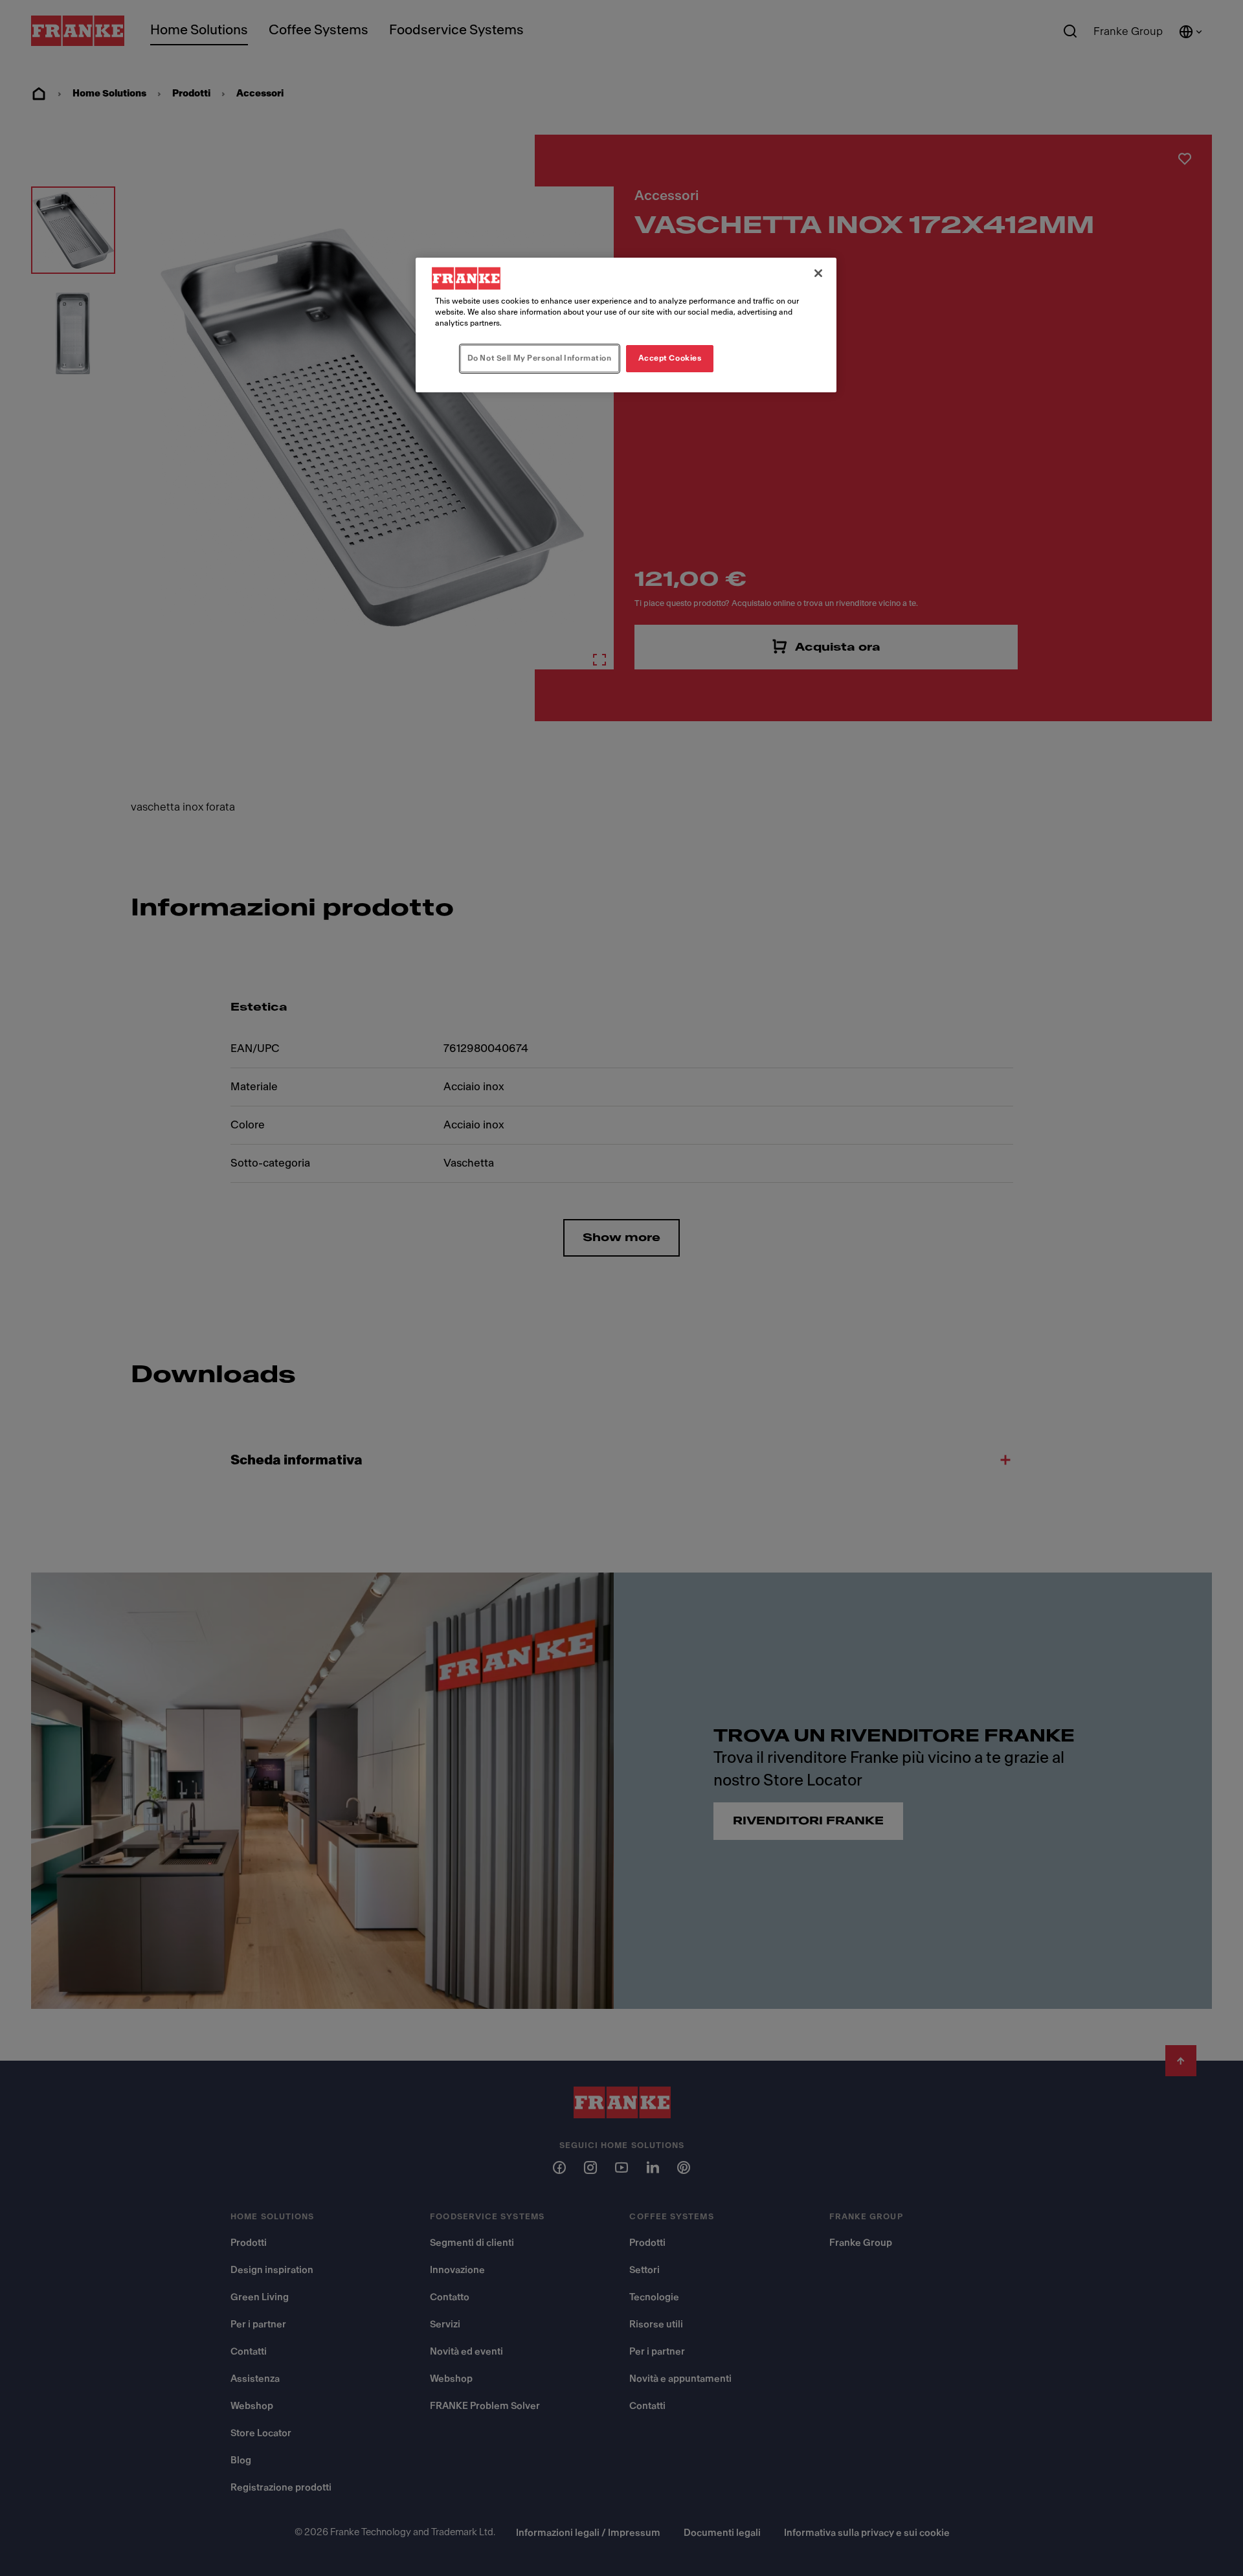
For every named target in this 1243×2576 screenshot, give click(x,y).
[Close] (818, 273)
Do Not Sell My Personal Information (540, 358)
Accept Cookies (670, 358)
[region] (626, 325)
